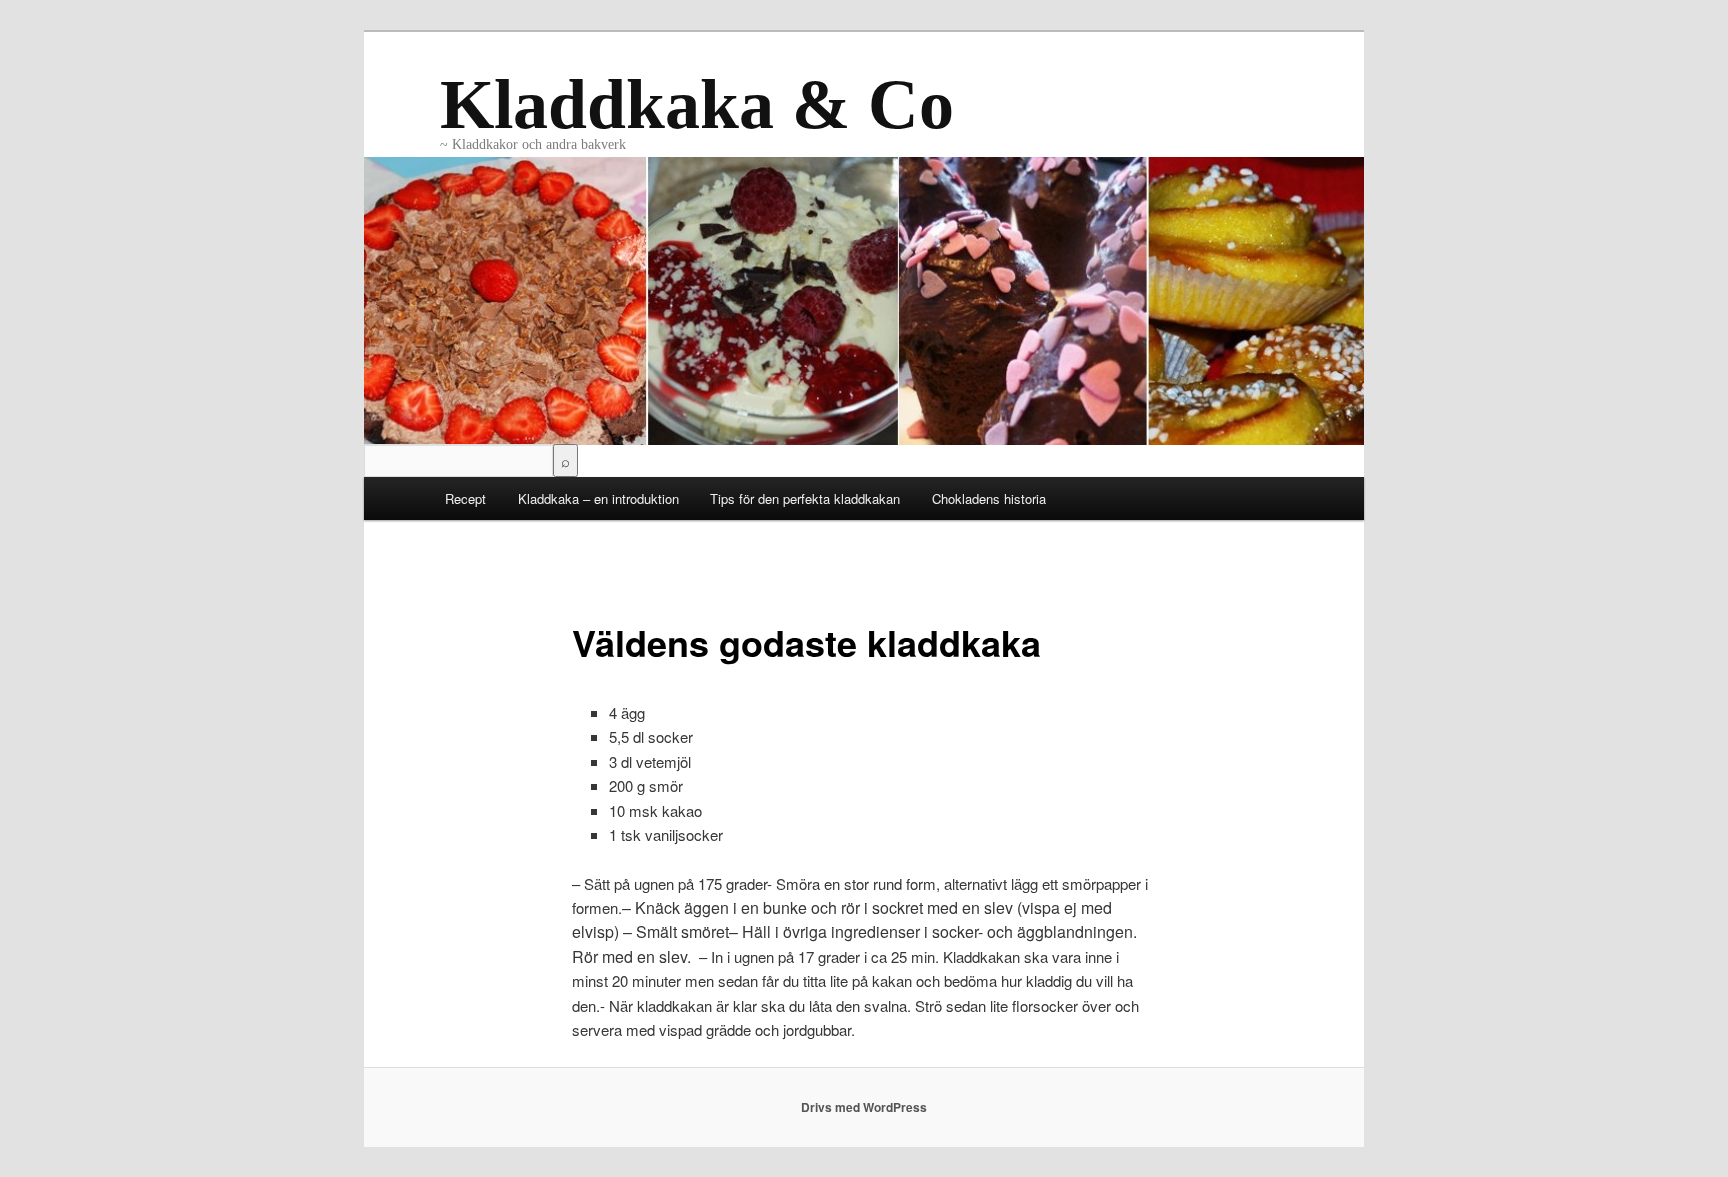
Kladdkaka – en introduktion (598, 498)
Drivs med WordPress (864, 1107)
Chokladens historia (989, 498)
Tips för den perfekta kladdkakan (805, 498)
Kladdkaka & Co (697, 104)
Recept (465, 498)
